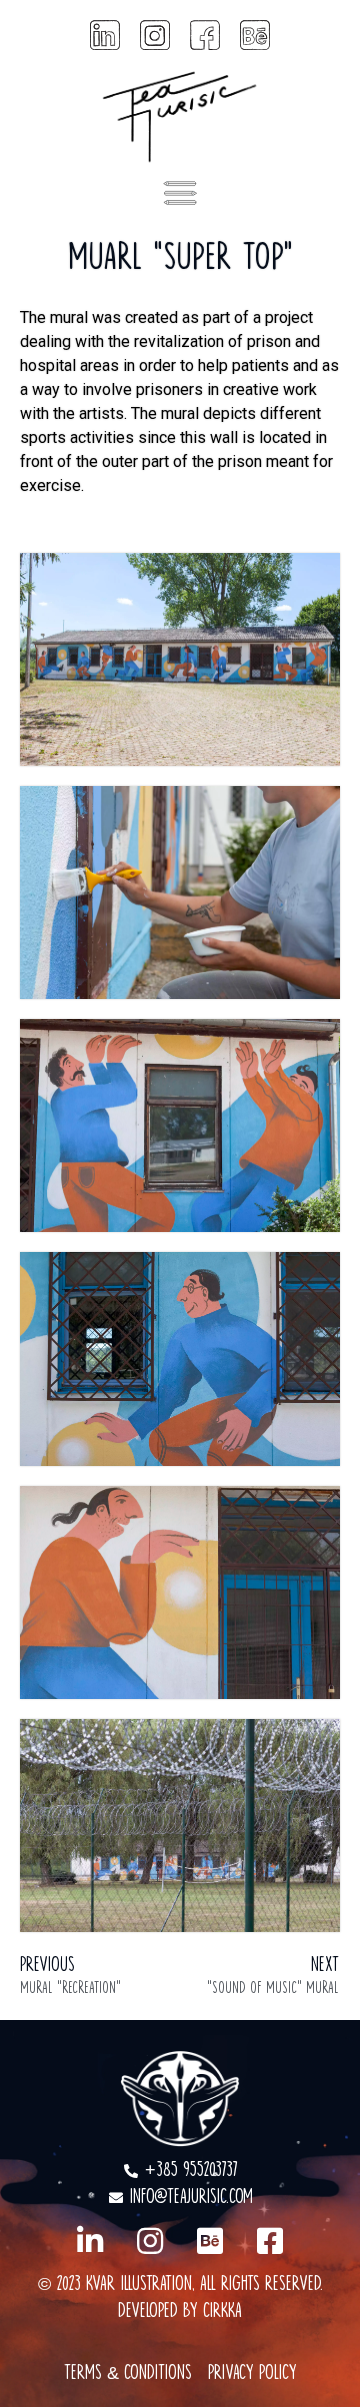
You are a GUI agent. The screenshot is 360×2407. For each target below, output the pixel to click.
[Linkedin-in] (90, 2241)
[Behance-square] (210, 2241)
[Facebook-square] (270, 2241)
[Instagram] (150, 2241)
